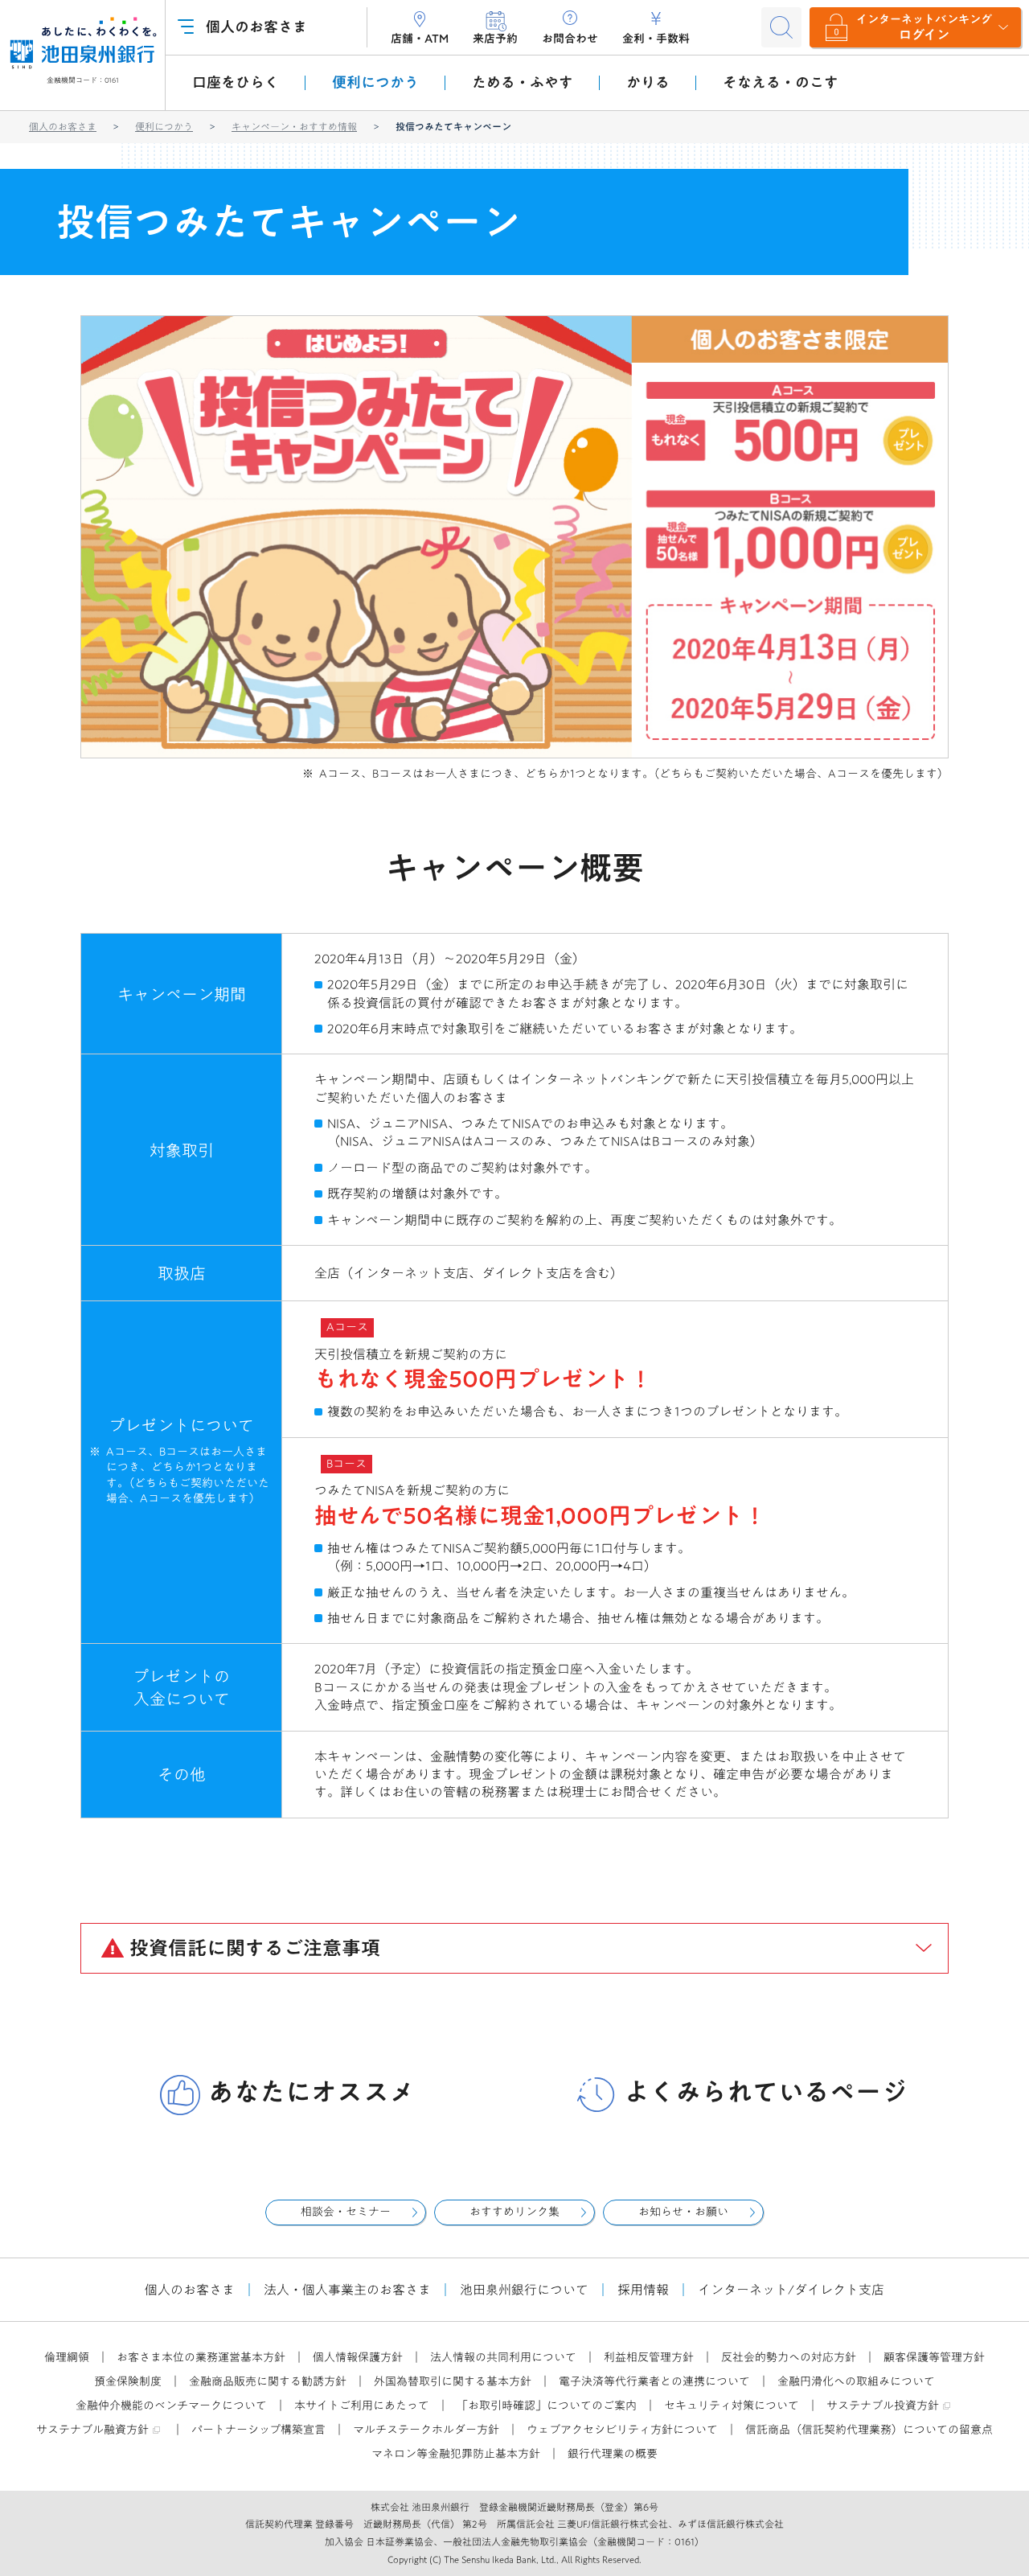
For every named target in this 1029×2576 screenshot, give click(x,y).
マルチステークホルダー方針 (426, 2430)
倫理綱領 (67, 2357)
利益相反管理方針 (649, 2357)
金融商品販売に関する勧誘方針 (268, 2381)
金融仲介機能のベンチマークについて (171, 2405)
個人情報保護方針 (358, 2357)
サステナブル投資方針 (883, 2405)
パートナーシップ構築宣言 (258, 2430)
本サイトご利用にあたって (362, 2405)
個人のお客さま (63, 126)
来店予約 (495, 39)
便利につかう (164, 126)
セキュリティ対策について (732, 2405)
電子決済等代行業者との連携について (654, 2381)
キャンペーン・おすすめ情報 (294, 126)
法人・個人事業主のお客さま (347, 2290)
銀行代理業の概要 (613, 2454)
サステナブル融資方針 (92, 2430)
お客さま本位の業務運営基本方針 (201, 2357)
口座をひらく (236, 82)
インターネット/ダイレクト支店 (791, 2290)
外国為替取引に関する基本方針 (453, 2381)
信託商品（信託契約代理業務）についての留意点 (869, 2430)
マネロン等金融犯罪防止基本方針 (456, 2454)
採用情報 (643, 2290)
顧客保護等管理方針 (934, 2357)
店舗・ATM (420, 39)
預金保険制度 (128, 2381)
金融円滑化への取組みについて (856, 2381)
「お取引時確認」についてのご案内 (547, 2405)
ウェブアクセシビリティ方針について (622, 2430)
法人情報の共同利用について (503, 2357)
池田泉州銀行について (524, 2290)
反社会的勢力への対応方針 (789, 2357)
